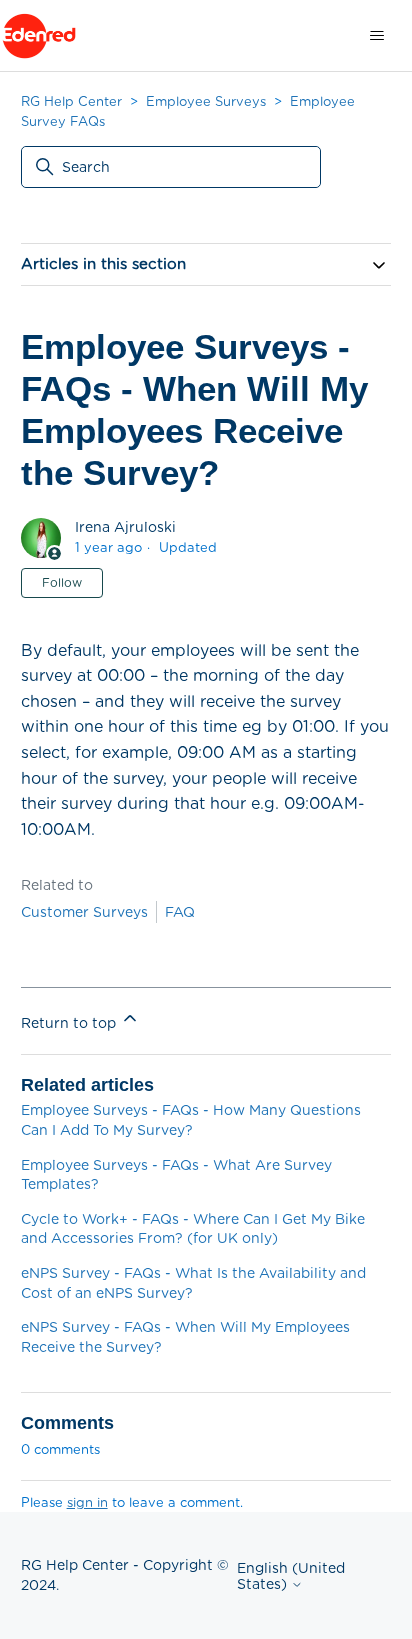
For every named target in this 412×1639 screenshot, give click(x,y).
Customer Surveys (84, 912)
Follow (62, 582)
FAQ (180, 912)
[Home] (39, 36)
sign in (87, 1502)
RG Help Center (71, 101)
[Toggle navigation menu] (376, 36)
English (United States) (291, 1576)
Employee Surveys (206, 101)
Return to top (70, 1023)
